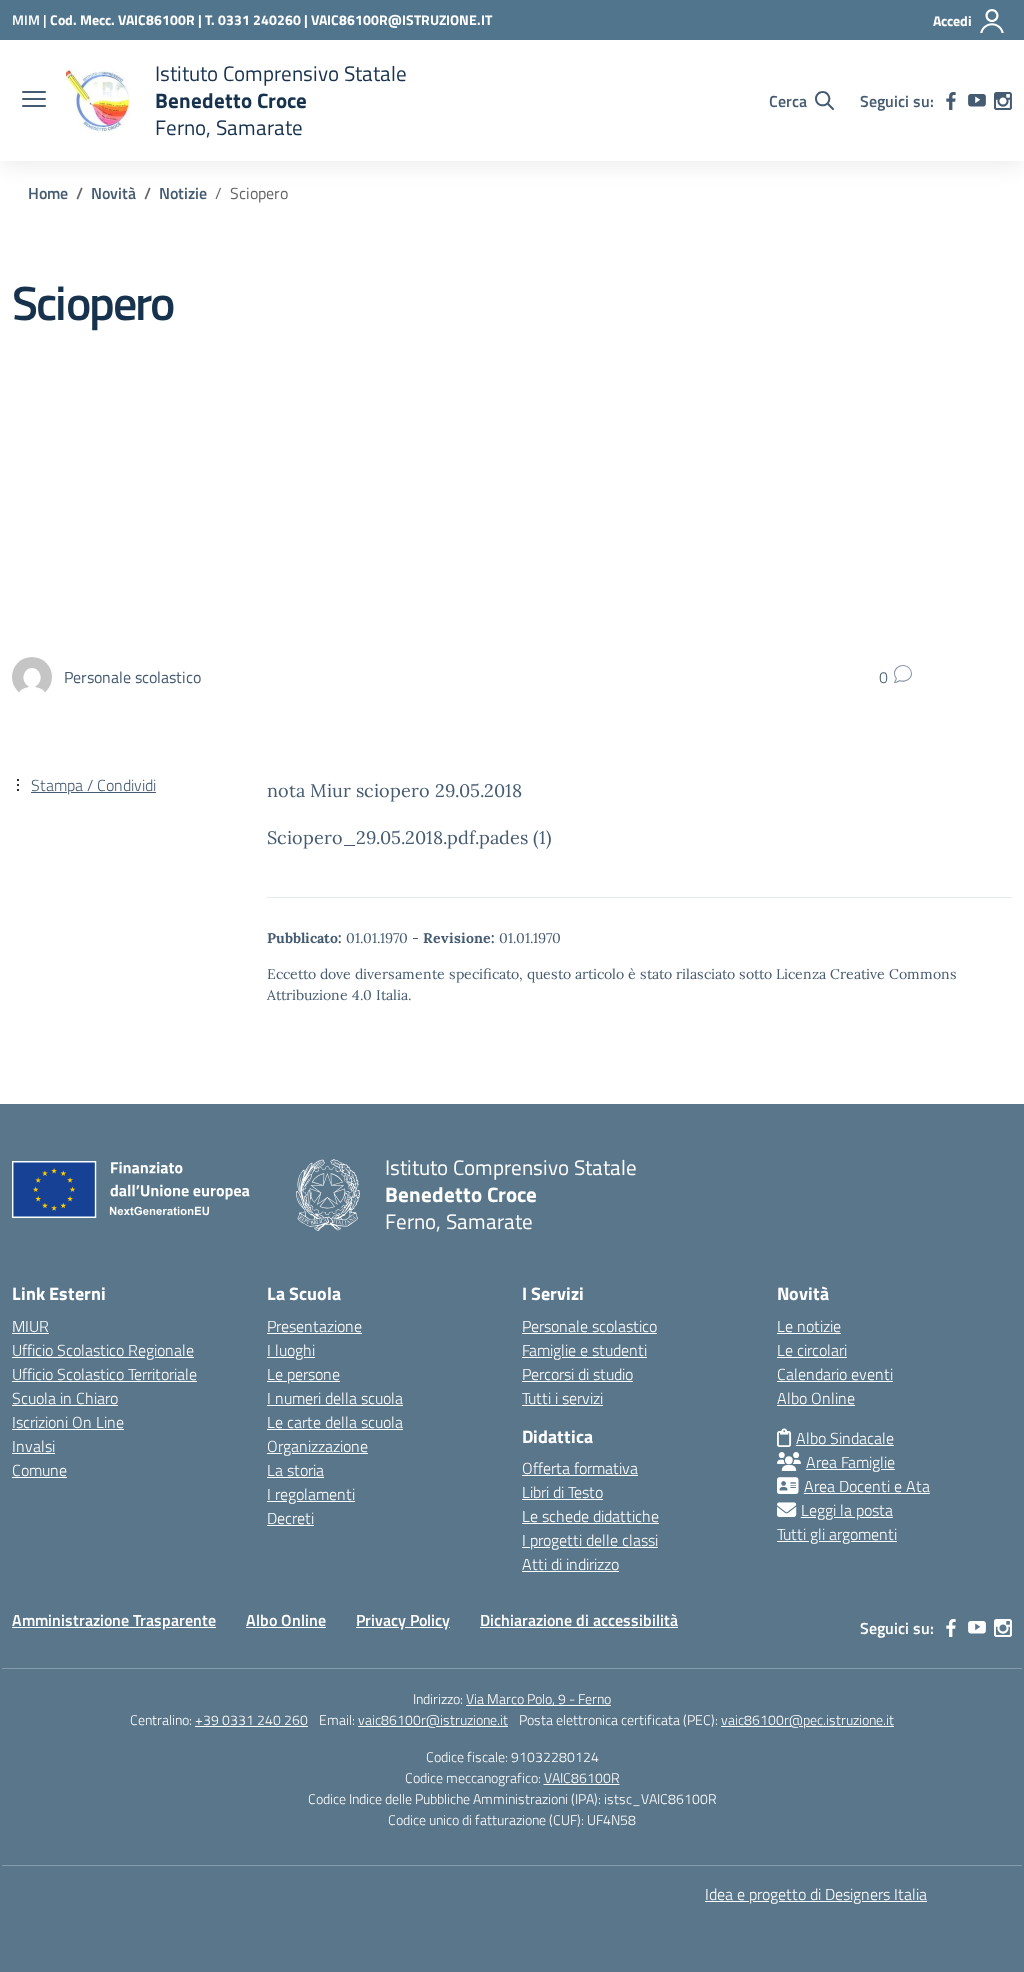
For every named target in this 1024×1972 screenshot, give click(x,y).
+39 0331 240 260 (251, 1719)
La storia (295, 1470)
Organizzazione (317, 1446)
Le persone (303, 1374)
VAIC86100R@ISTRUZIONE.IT (401, 19)
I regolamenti (311, 1494)
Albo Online (816, 1398)
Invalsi (33, 1446)
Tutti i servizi (562, 1398)
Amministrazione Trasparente (114, 1620)
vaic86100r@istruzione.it (433, 1719)
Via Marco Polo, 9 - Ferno (538, 1698)
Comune (39, 1470)
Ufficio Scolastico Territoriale (104, 1374)
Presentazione (314, 1326)
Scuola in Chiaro (65, 1398)
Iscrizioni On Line (68, 1422)
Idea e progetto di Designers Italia (816, 1894)
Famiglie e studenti (584, 1350)
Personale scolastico (589, 1326)
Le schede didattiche (590, 1516)
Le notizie (809, 1326)
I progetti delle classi (590, 1540)
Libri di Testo (562, 1492)
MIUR (30, 1326)
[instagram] (1003, 101)
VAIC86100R (582, 1777)
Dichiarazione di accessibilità (579, 1620)
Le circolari (812, 1350)
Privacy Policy (403, 1620)
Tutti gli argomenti (837, 1534)
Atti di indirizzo (570, 1564)
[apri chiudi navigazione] (34, 101)
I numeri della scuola (335, 1398)
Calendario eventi (835, 1374)
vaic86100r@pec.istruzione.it (807, 1719)
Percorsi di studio (577, 1374)
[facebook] (951, 101)
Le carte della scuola (335, 1422)
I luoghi (291, 1350)
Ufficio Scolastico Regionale (103, 1350)
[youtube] (977, 101)
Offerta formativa (580, 1468)
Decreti (290, 1518)
